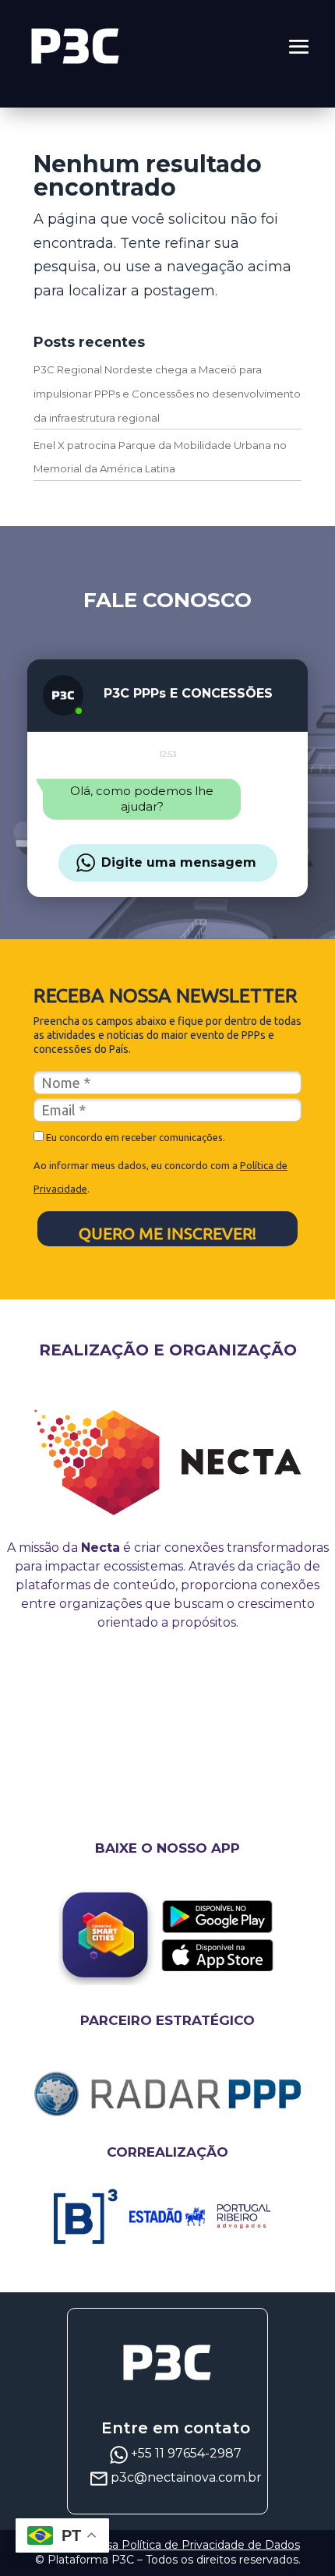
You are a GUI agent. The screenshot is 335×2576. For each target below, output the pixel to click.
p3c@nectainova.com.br (186, 2477)
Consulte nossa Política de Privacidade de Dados (168, 2545)
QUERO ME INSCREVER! (167, 1233)
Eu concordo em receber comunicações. (134, 1137)
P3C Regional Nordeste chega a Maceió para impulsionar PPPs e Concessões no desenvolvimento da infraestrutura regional (167, 393)
